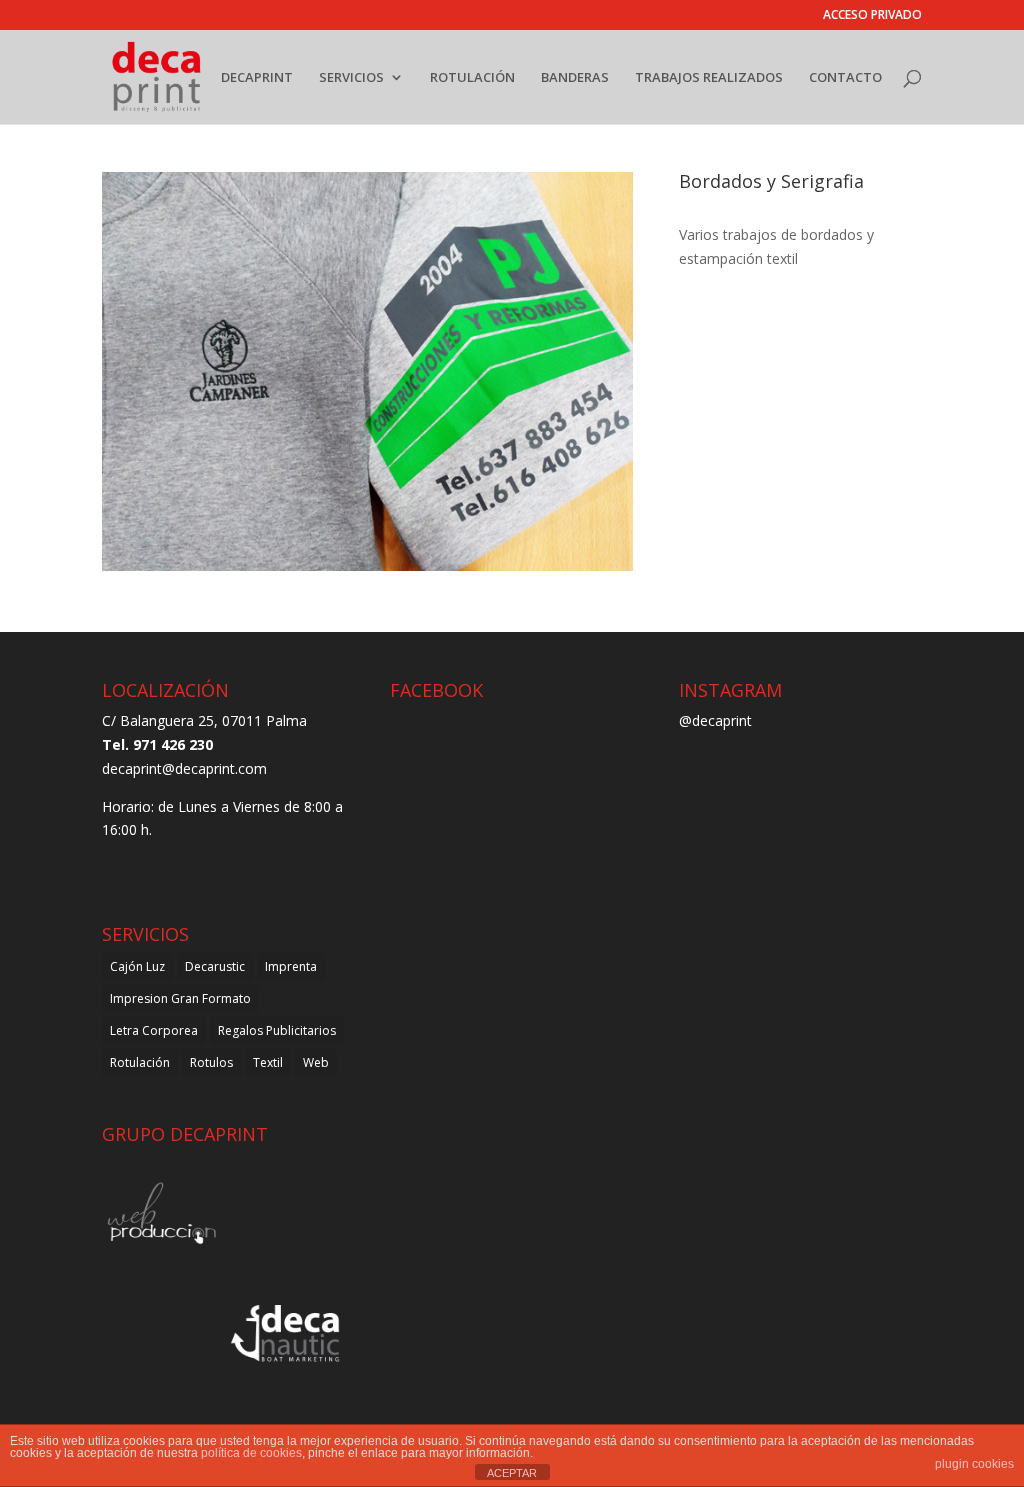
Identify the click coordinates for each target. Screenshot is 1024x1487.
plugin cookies (974, 1464)
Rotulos (211, 1062)
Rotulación (140, 1062)
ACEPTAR (512, 1473)
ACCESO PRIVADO (872, 16)
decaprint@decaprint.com (184, 768)
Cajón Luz (137, 966)
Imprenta (291, 966)
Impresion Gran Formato (180, 998)
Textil (268, 1062)
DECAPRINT (257, 78)
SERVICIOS (351, 78)
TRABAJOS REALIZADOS (709, 78)
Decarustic (215, 966)
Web (316, 1062)
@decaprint (715, 720)
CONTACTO (845, 78)
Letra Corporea (154, 1030)
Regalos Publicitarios (277, 1030)
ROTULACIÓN (472, 78)
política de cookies (251, 1453)
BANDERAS (575, 78)
